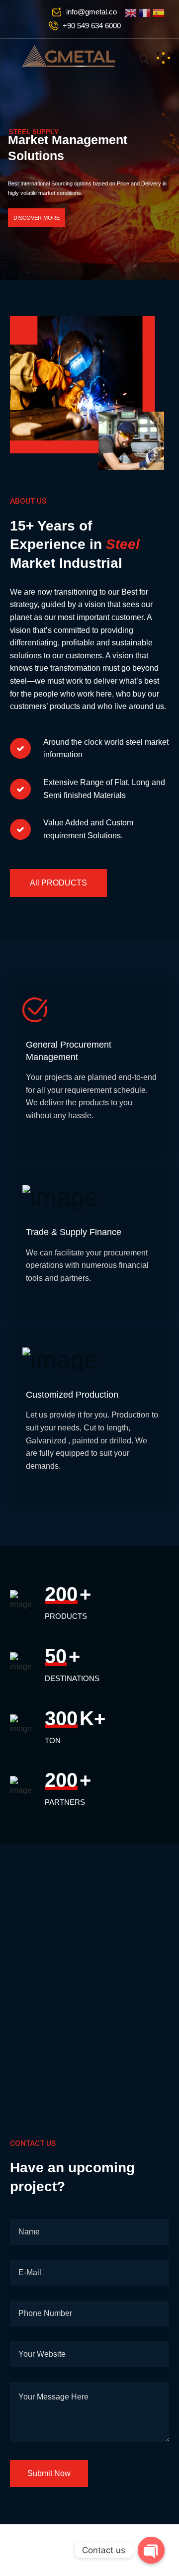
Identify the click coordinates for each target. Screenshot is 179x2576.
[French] (146, 12)
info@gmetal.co (91, 12)
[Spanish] (159, 12)
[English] (132, 12)
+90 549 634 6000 (92, 26)
